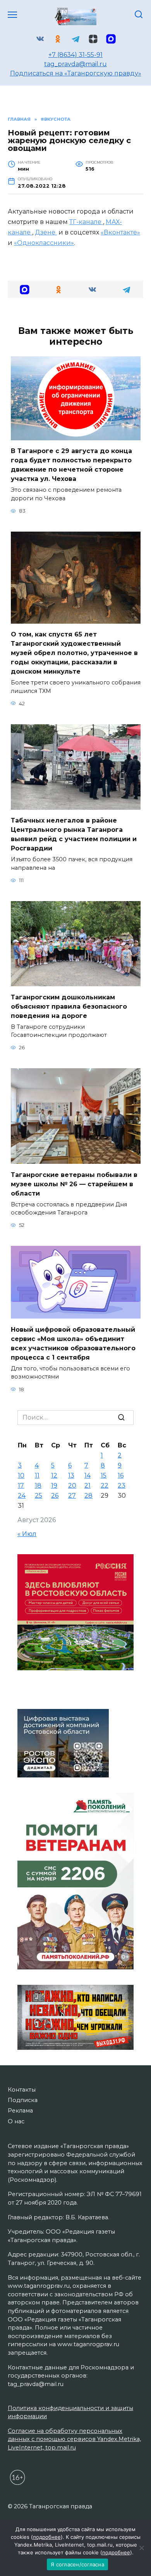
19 (54, 1486)
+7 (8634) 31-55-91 (75, 55)
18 (38, 1486)
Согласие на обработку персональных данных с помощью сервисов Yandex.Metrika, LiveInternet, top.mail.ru (74, 2439)
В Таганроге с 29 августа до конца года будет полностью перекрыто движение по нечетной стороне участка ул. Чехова (71, 465)
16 (121, 1475)
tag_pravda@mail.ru (75, 64)
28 (88, 1496)
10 (21, 1475)
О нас (16, 2121)
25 (39, 1496)
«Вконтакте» (120, 232)
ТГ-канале (86, 222)
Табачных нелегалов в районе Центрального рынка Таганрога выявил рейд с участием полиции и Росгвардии (74, 834)
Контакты (22, 2090)
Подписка (23, 2100)
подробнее (47, 2537)
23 (122, 1486)
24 (22, 1496)
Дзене (46, 232)
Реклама (20, 2111)
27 (72, 1496)
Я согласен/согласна (77, 2564)
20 (72, 1486)
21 (88, 1486)
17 (21, 1486)
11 (37, 1475)
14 (88, 1475)
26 (55, 1496)
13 (71, 1475)
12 (54, 1475)
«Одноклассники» (44, 243)
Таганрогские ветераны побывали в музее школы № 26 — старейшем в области (74, 1184)
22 (105, 1486)
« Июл (27, 1534)
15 (104, 1475)
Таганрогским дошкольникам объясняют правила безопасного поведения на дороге (69, 1006)
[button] (25, 289)
